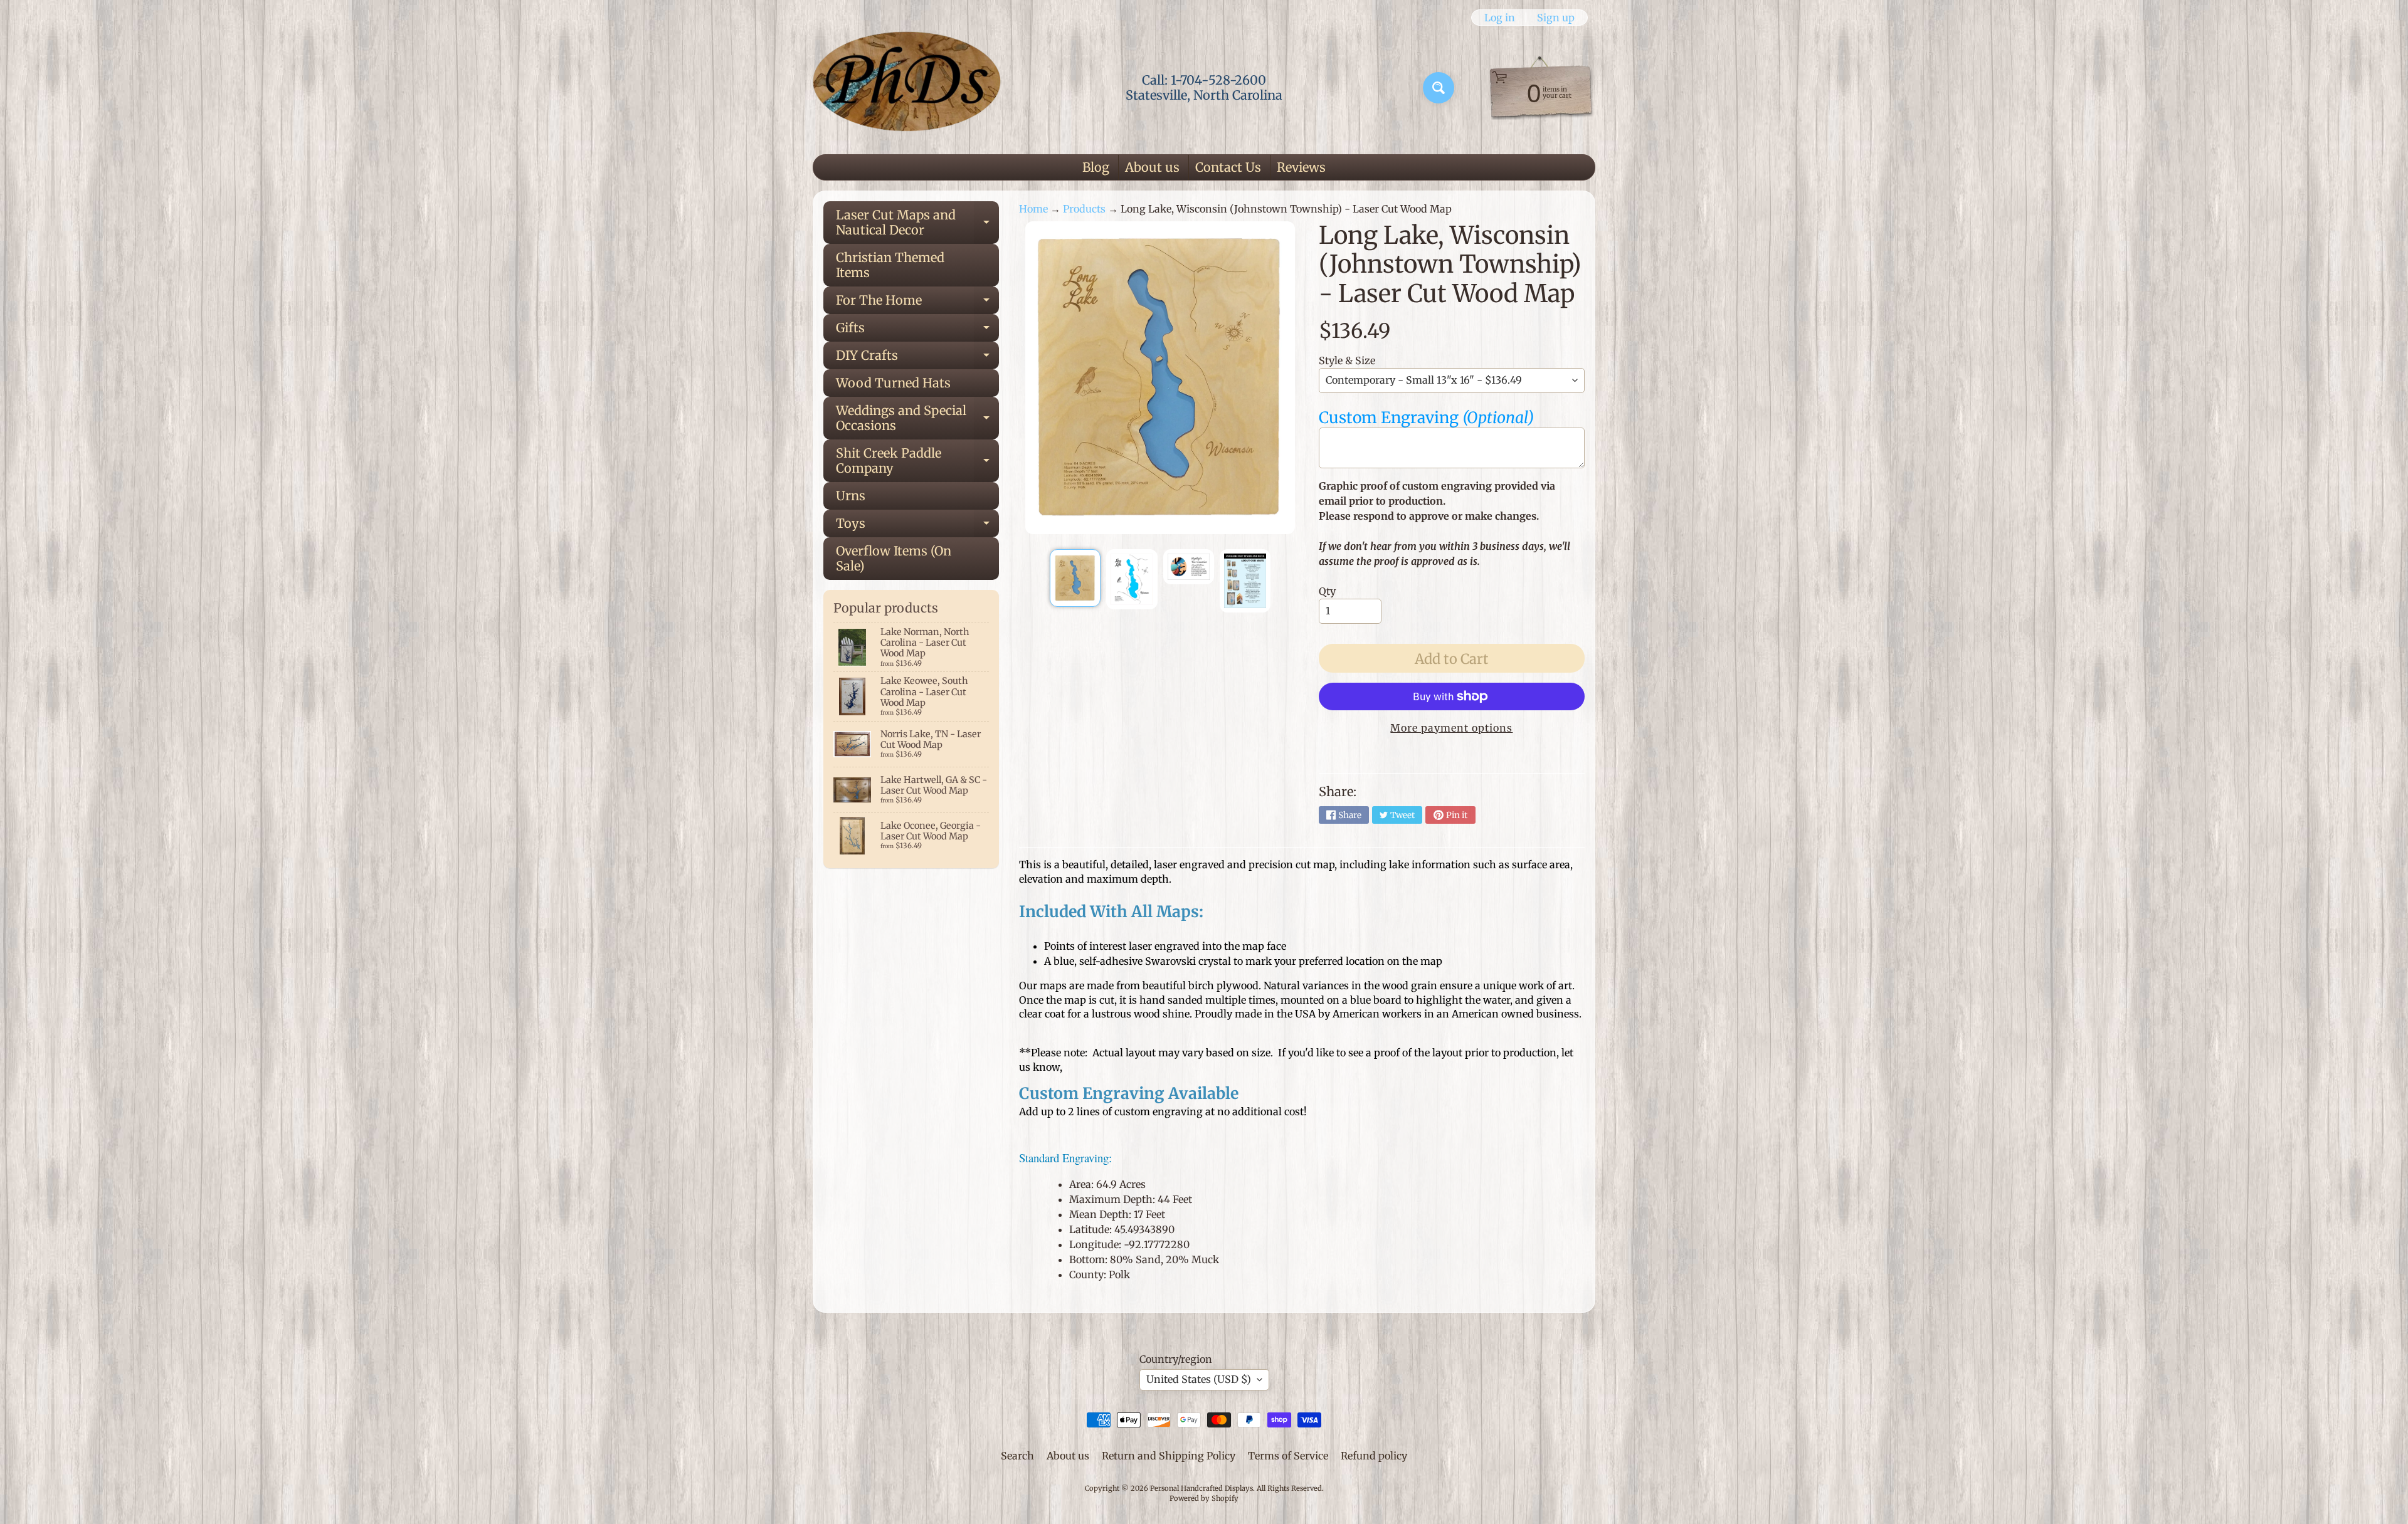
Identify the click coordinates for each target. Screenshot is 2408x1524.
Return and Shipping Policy (1169, 1456)
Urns (851, 496)
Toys (917, 526)
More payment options (1451, 728)
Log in (1500, 18)
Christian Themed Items (890, 265)
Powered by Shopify (1204, 1498)
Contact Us (1228, 167)
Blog (1096, 167)
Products (1084, 209)
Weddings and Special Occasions (917, 419)
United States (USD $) (1199, 1379)
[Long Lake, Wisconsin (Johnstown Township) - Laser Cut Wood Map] (1075, 578)
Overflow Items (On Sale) (894, 558)
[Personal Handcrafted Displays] (907, 88)
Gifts (917, 331)
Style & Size (1347, 360)
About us (1152, 167)
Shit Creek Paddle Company (917, 461)
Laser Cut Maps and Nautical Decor (917, 223)
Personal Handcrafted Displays (1201, 1488)
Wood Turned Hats (893, 383)
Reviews (1301, 167)
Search (1017, 1456)
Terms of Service (1288, 1456)
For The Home (917, 303)
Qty (1327, 591)
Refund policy (1374, 1456)
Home (1033, 209)
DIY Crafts (917, 358)
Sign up (1556, 18)
